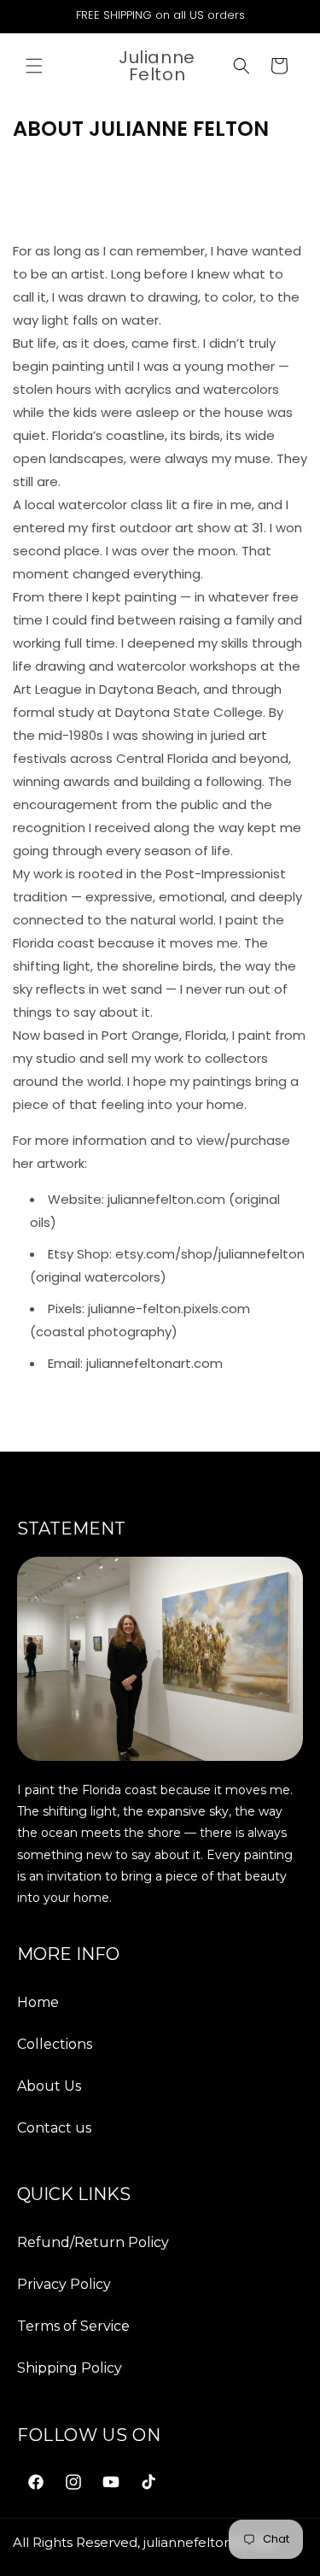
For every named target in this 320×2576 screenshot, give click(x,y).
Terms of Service (73, 2326)
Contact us (54, 2128)
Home (38, 2002)
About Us (49, 2086)
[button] (34, 66)
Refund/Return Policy (93, 2242)
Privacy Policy (64, 2284)
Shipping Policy (70, 2368)
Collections (55, 2044)
